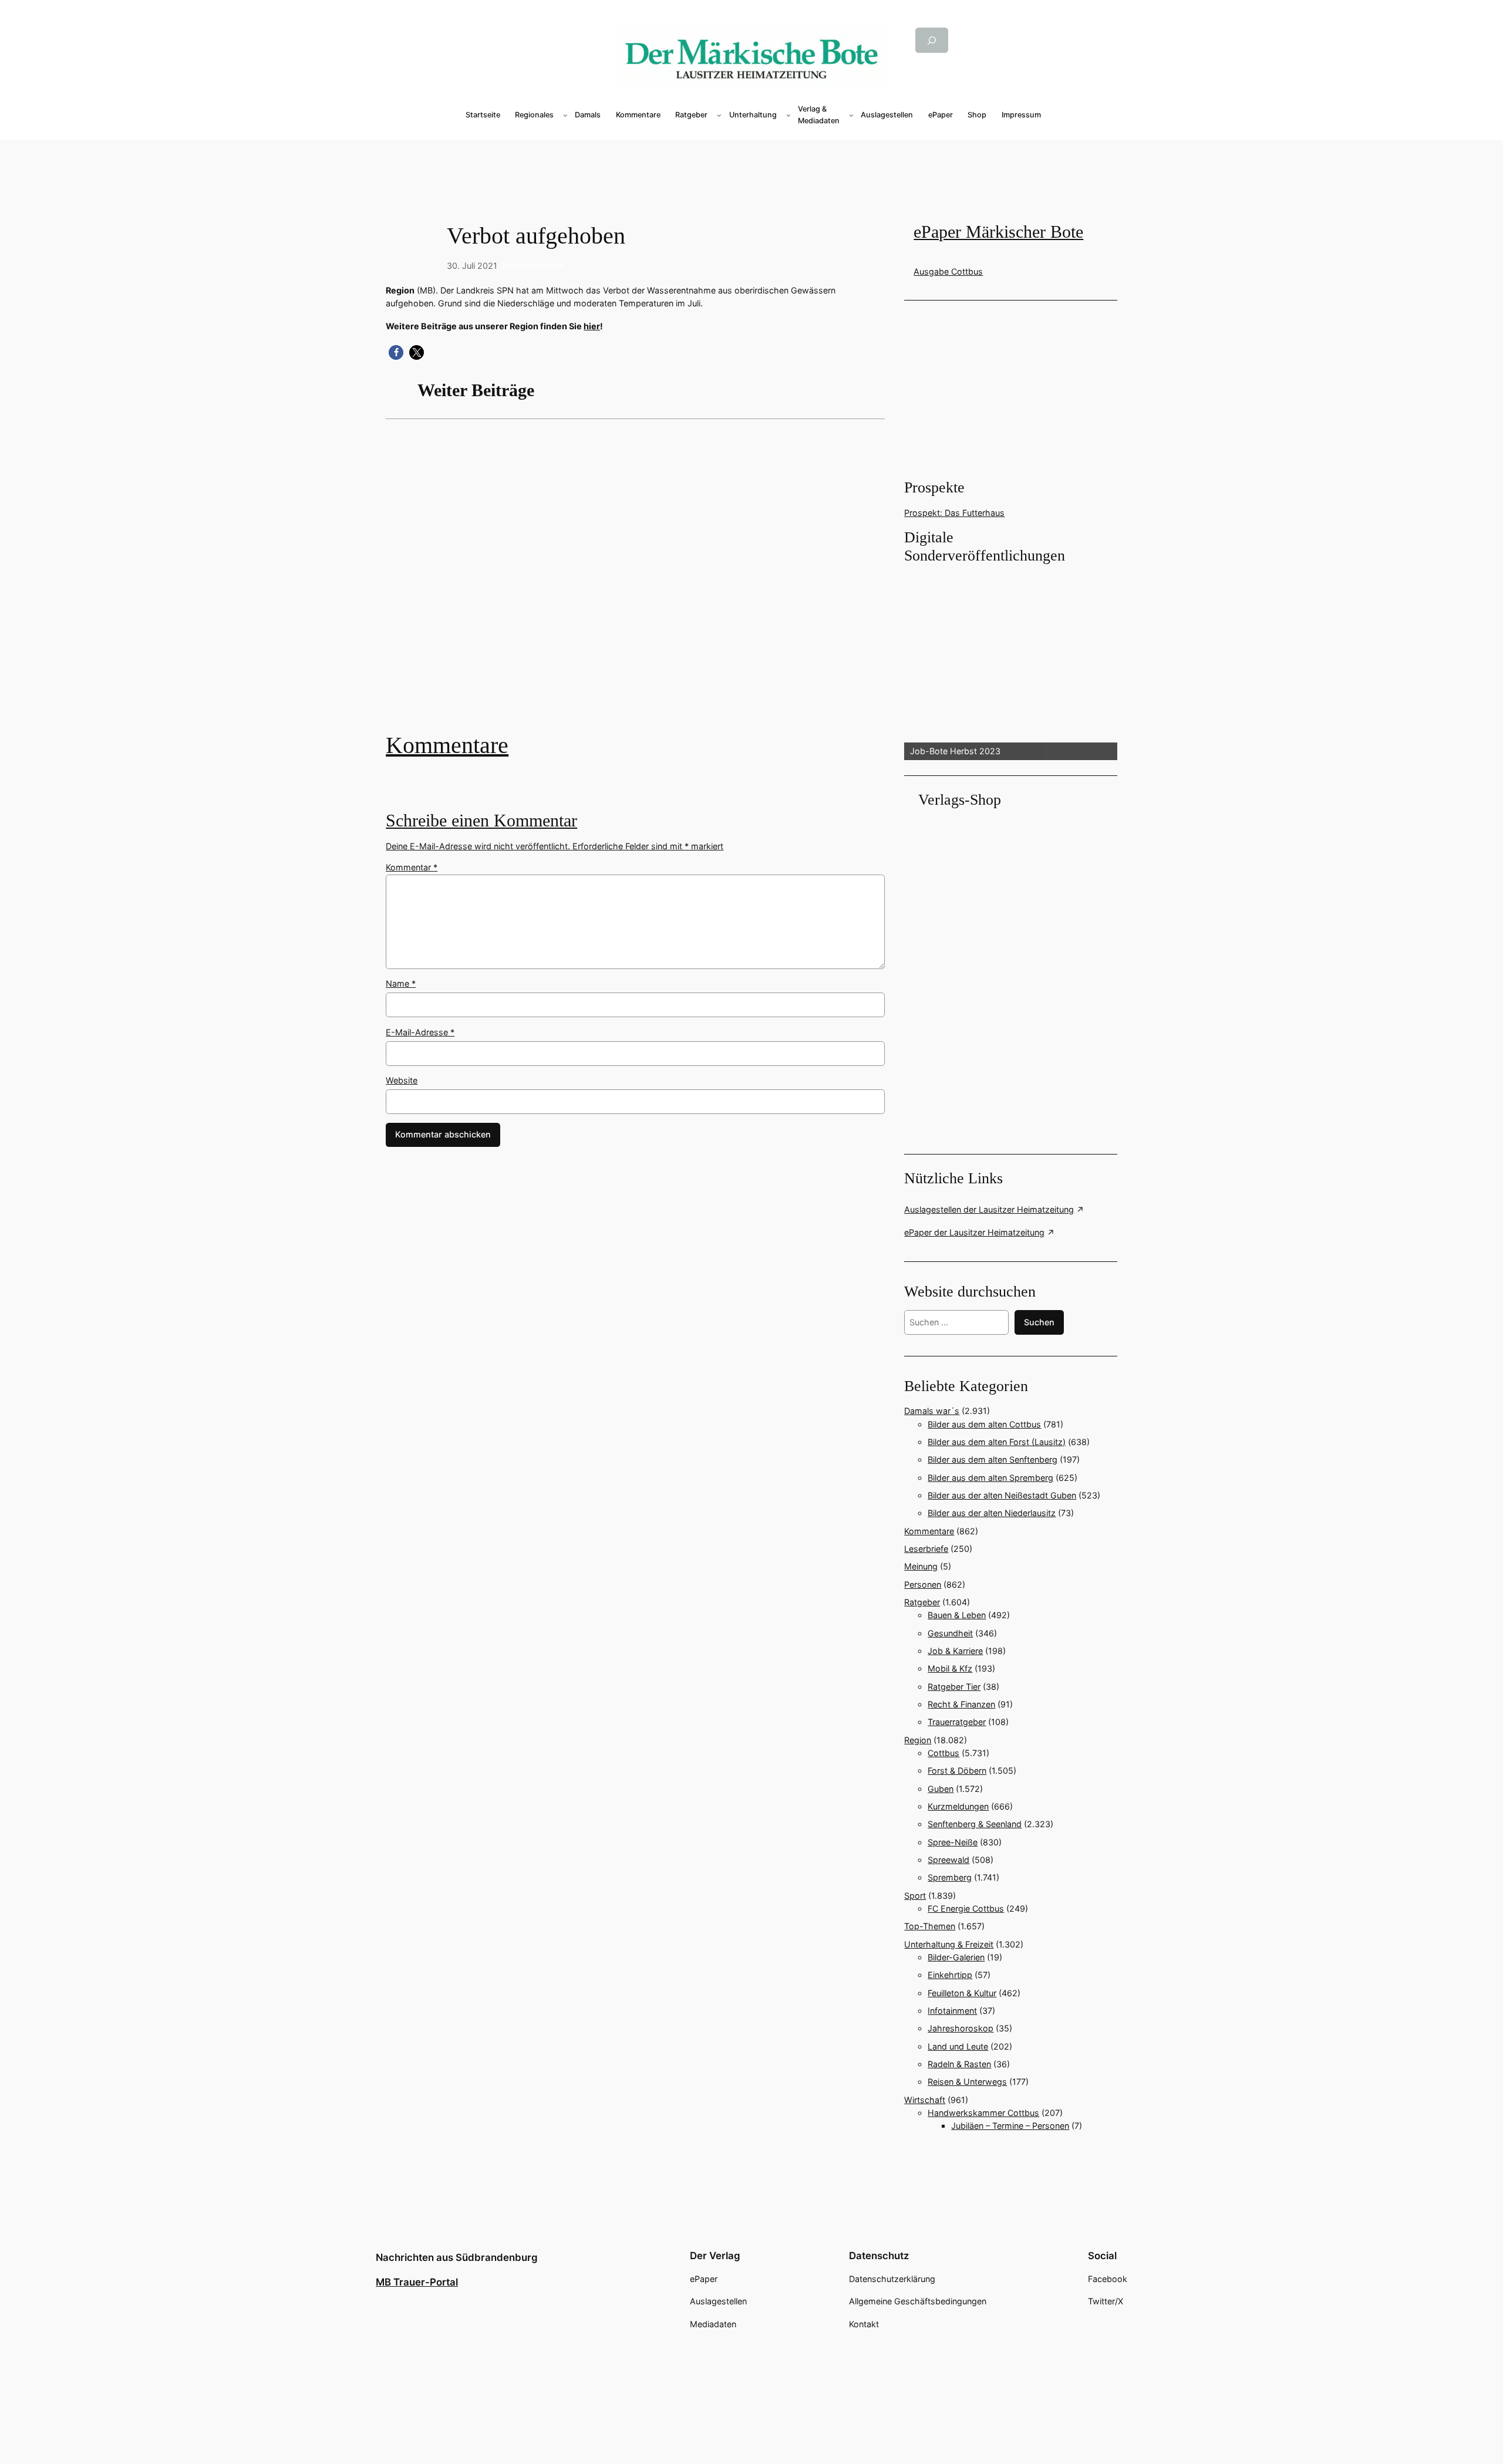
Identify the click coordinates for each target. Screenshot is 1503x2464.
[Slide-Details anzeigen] (1010, 663)
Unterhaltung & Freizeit (949, 1944)
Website (402, 1080)
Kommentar (412, 867)
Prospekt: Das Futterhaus (954, 513)
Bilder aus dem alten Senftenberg (993, 1459)
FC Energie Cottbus (966, 1908)
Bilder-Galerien (956, 1957)
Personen (923, 1584)
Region (918, 1740)
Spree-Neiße (953, 1842)
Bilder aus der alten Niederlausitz (992, 1513)
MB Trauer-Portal (417, 2282)
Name (401, 983)
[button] (396, 352)
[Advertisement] (751, 160)
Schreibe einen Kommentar (481, 821)
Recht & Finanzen (961, 1704)
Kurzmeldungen (533, 266)
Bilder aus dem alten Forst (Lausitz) (997, 1442)
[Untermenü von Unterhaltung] (788, 115)
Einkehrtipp (950, 1975)
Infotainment (952, 2011)
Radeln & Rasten (959, 2064)
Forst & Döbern (957, 1771)
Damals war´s (932, 1411)
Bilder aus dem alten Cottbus (984, 1424)
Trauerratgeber (957, 1722)
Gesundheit (950, 1633)
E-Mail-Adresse (420, 1032)
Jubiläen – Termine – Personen (1010, 2126)
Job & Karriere (955, 1651)
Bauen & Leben (957, 1615)
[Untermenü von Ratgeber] (719, 115)
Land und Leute (958, 2046)
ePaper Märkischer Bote (998, 232)
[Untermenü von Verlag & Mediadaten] (851, 115)
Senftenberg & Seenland (975, 1824)
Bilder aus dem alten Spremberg (990, 1478)
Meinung (921, 1566)
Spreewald (948, 1860)
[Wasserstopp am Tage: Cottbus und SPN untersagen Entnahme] (635, 584)
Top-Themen (930, 1926)
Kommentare (447, 745)
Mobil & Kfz (950, 1668)
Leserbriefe (926, 1549)
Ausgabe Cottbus (948, 271)
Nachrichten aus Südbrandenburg (457, 2257)
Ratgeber (922, 1602)
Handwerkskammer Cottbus (983, 2113)
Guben (941, 1789)
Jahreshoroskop (961, 2028)
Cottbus (943, 1753)
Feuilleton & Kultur (962, 1993)
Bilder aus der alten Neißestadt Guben (1002, 1495)
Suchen (1039, 1322)
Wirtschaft (925, 2100)
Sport (915, 1896)
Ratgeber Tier (954, 1687)
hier (592, 326)
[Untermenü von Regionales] (565, 115)
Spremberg (950, 1877)
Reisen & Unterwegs (967, 2082)
